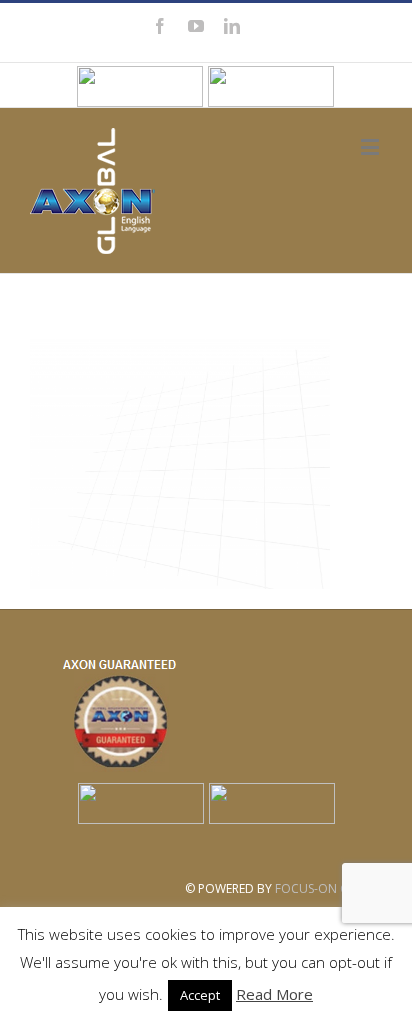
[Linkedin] (232, 26)
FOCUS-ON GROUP (328, 888)
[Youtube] (196, 26)
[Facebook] (160, 26)
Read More (274, 994)
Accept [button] (200, 995)
